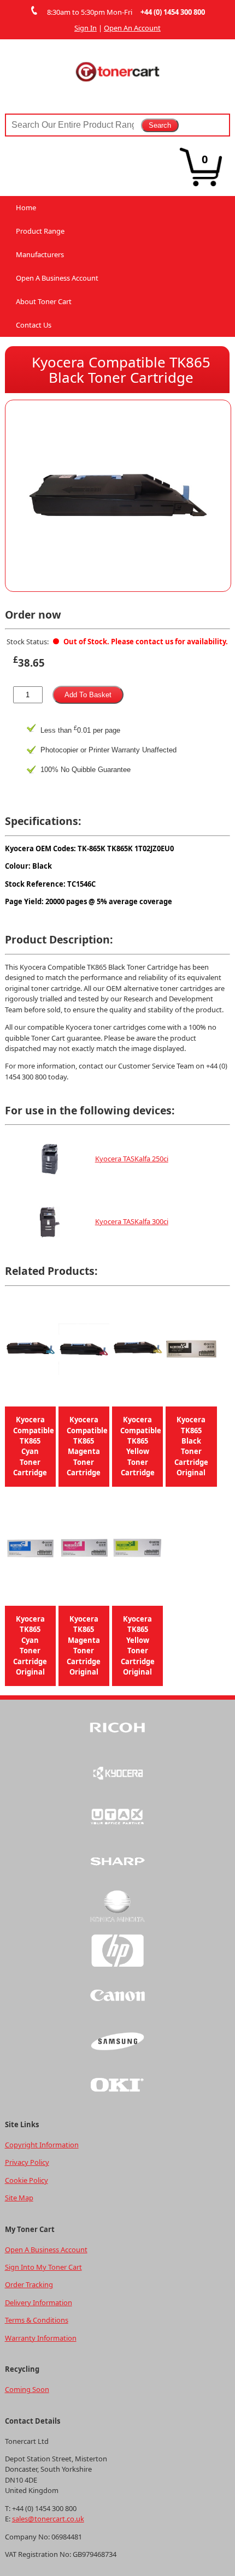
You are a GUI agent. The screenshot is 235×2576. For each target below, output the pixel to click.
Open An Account (132, 28)
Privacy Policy (27, 2162)
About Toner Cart (44, 301)
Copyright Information (42, 2145)
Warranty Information (41, 2338)
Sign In (86, 28)
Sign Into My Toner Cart (43, 2267)
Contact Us (34, 325)
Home (26, 207)
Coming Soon (27, 2389)
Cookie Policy (27, 2180)
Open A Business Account (57, 278)
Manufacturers (40, 254)
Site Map (19, 2198)
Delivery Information (39, 2302)
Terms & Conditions (37, 2320)
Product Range (40, 231)
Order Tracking (29, 2284)
